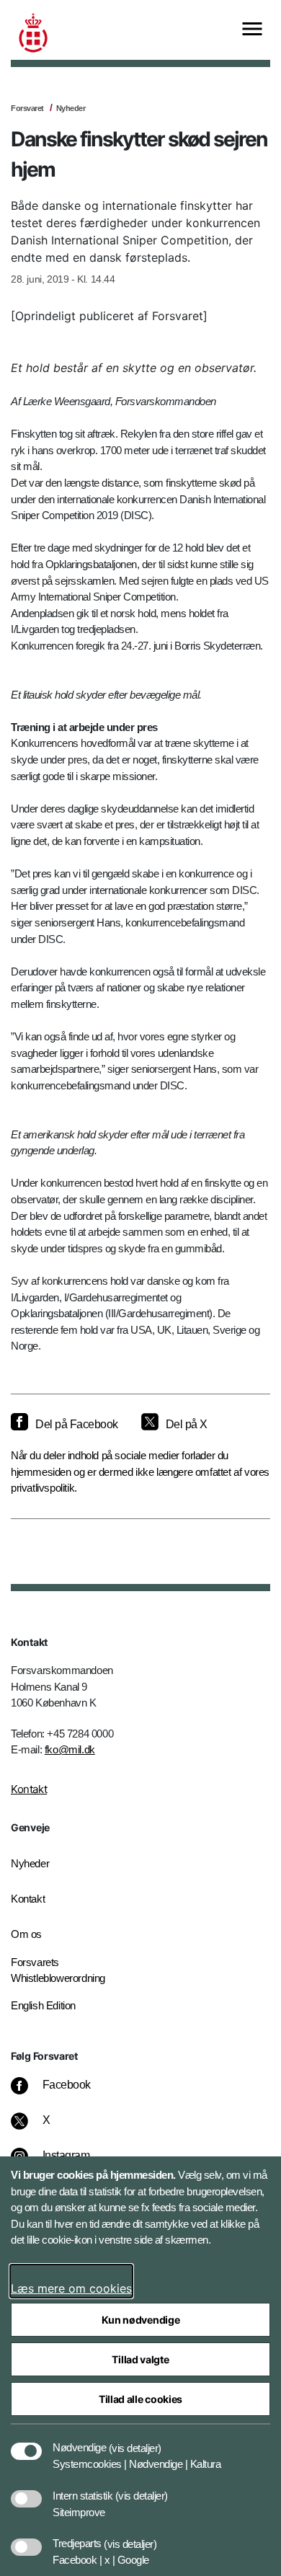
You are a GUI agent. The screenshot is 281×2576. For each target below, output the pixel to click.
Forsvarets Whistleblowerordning (58, 1970)
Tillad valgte (140, 2359)
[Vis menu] (252, 30)
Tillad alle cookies (140, 2399)
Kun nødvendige (141, 2320)
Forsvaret (27, 108)
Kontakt (29, 1789)
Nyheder (71, 108)
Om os (26, 1934)
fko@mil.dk (70, 1749)
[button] (135, 2440)
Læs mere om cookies (71, 2288)
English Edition (43, 2005)
